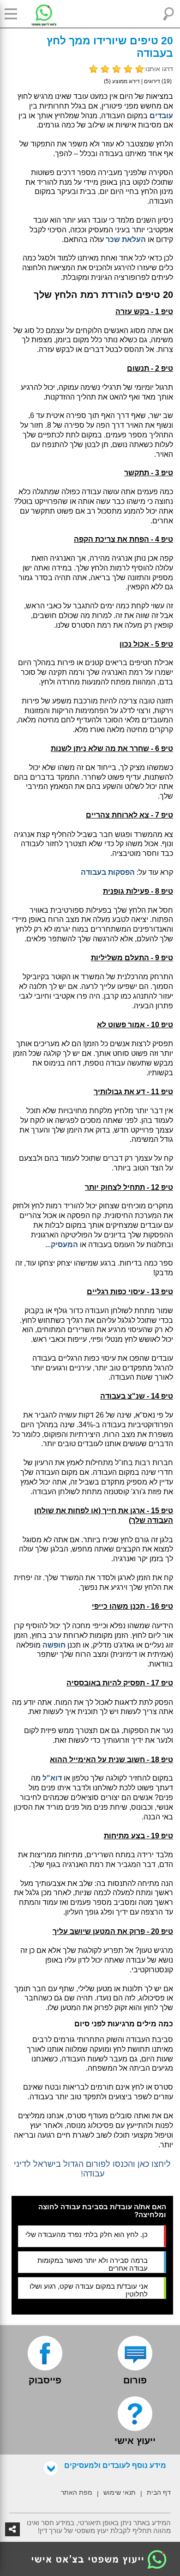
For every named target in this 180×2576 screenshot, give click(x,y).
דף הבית (159, 2492)
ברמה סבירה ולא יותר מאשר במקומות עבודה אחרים (93, 2264)
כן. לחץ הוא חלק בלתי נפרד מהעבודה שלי (87, 2234)
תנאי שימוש (120, 2492)
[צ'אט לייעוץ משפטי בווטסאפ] (37, 14)
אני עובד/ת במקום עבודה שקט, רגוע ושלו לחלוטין (89, 2290)
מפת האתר (77, 2492)
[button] (14, 14)
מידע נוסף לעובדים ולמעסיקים (115, 2465)
